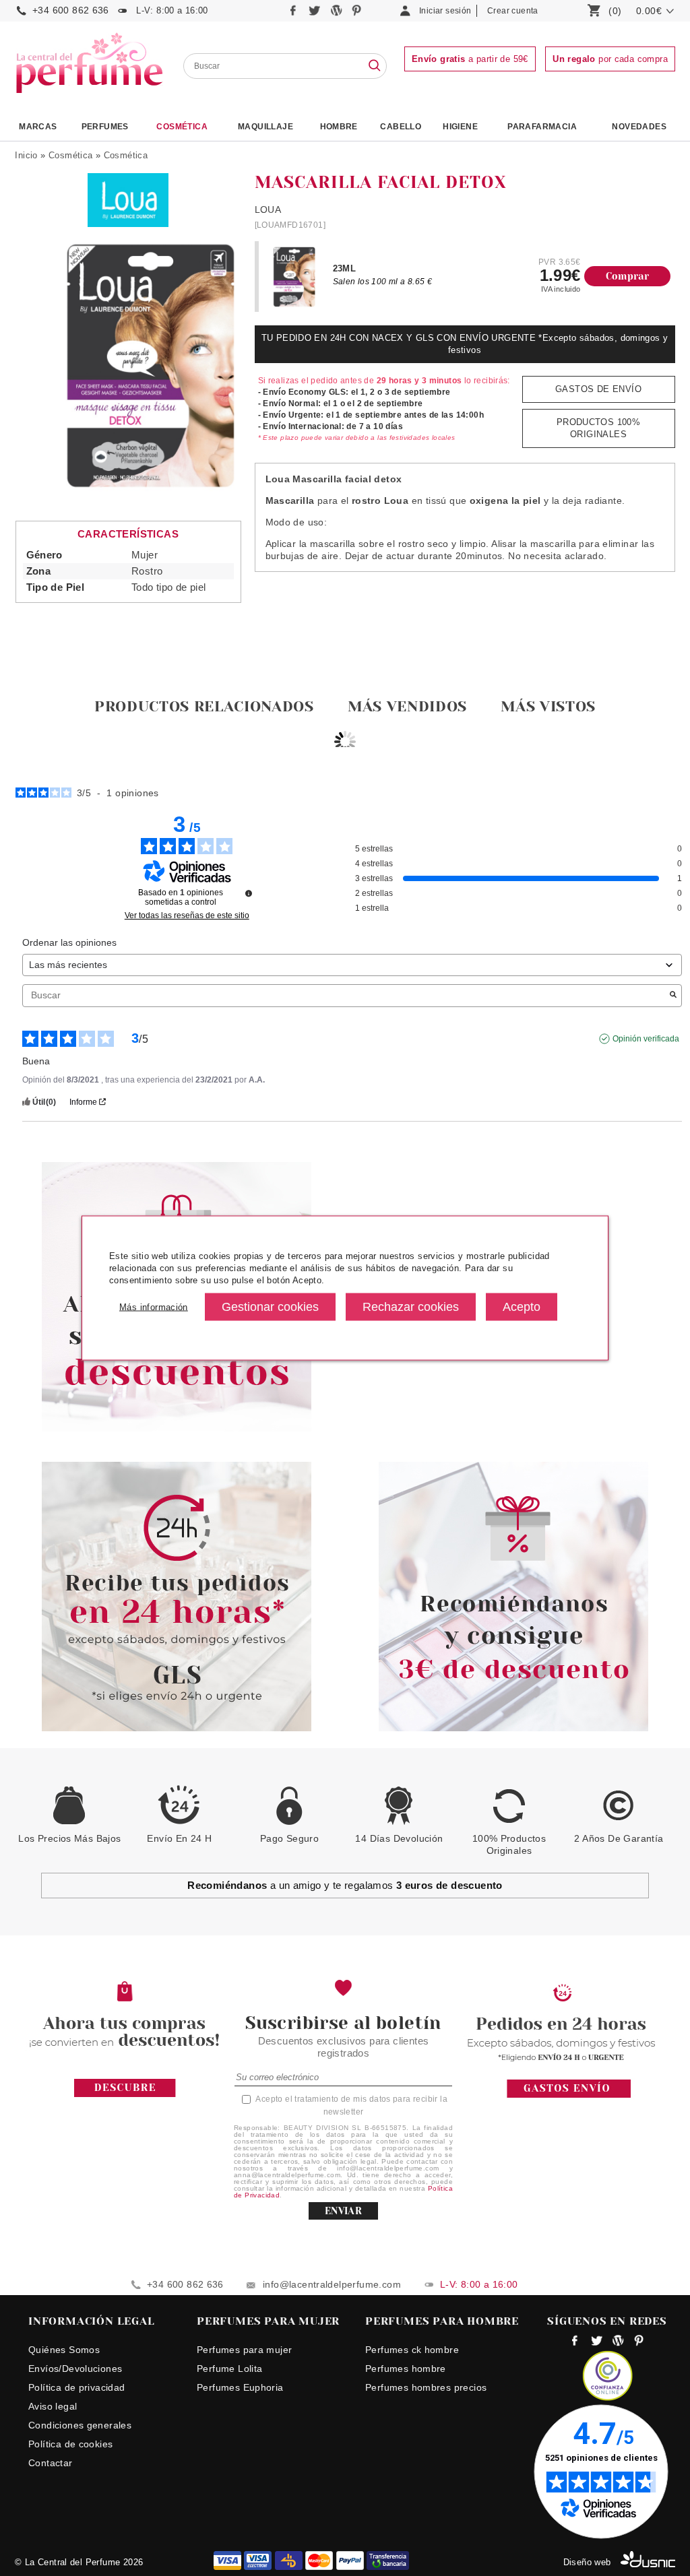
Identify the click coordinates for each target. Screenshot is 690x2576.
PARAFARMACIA (542, 127)
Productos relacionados (204, 706)
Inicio (26, 155)
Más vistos (548, 706)
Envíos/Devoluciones (75, 2369)
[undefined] (249, 893)
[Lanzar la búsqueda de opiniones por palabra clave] (673, 996)
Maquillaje (265, 127)
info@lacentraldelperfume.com (332, 2284)
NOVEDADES (639, 127)
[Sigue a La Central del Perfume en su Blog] (337, 14)
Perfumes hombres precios (426, 2387)
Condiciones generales (80, 2425)
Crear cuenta (513, 11)
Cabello (401, 127)
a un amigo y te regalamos (345, 1885)
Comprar (628, 276)
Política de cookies (70, 2444)
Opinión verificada (646, 1039)
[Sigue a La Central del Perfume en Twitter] (316, 14)
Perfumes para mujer (244, 2350)
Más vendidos (407, 706)
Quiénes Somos (64, 2350)
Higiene (460, 127)
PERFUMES (105, 127)
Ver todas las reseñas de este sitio (187, 915)
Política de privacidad (77, 2387)
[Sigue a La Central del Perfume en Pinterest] (357, 14)
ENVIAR (343, 2211)
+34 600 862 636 (71, 10)
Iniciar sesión (445, 11)
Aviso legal (53, 2406)
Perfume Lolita (229, 2369)
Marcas (38, 127)
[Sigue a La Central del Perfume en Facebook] (295, 14)
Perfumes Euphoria (240, 2387)
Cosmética (182, 127)
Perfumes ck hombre (412, 2350)
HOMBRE (339, 127)
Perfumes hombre (406, 2369)
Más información (154, 1307)
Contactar (51, 2463)
